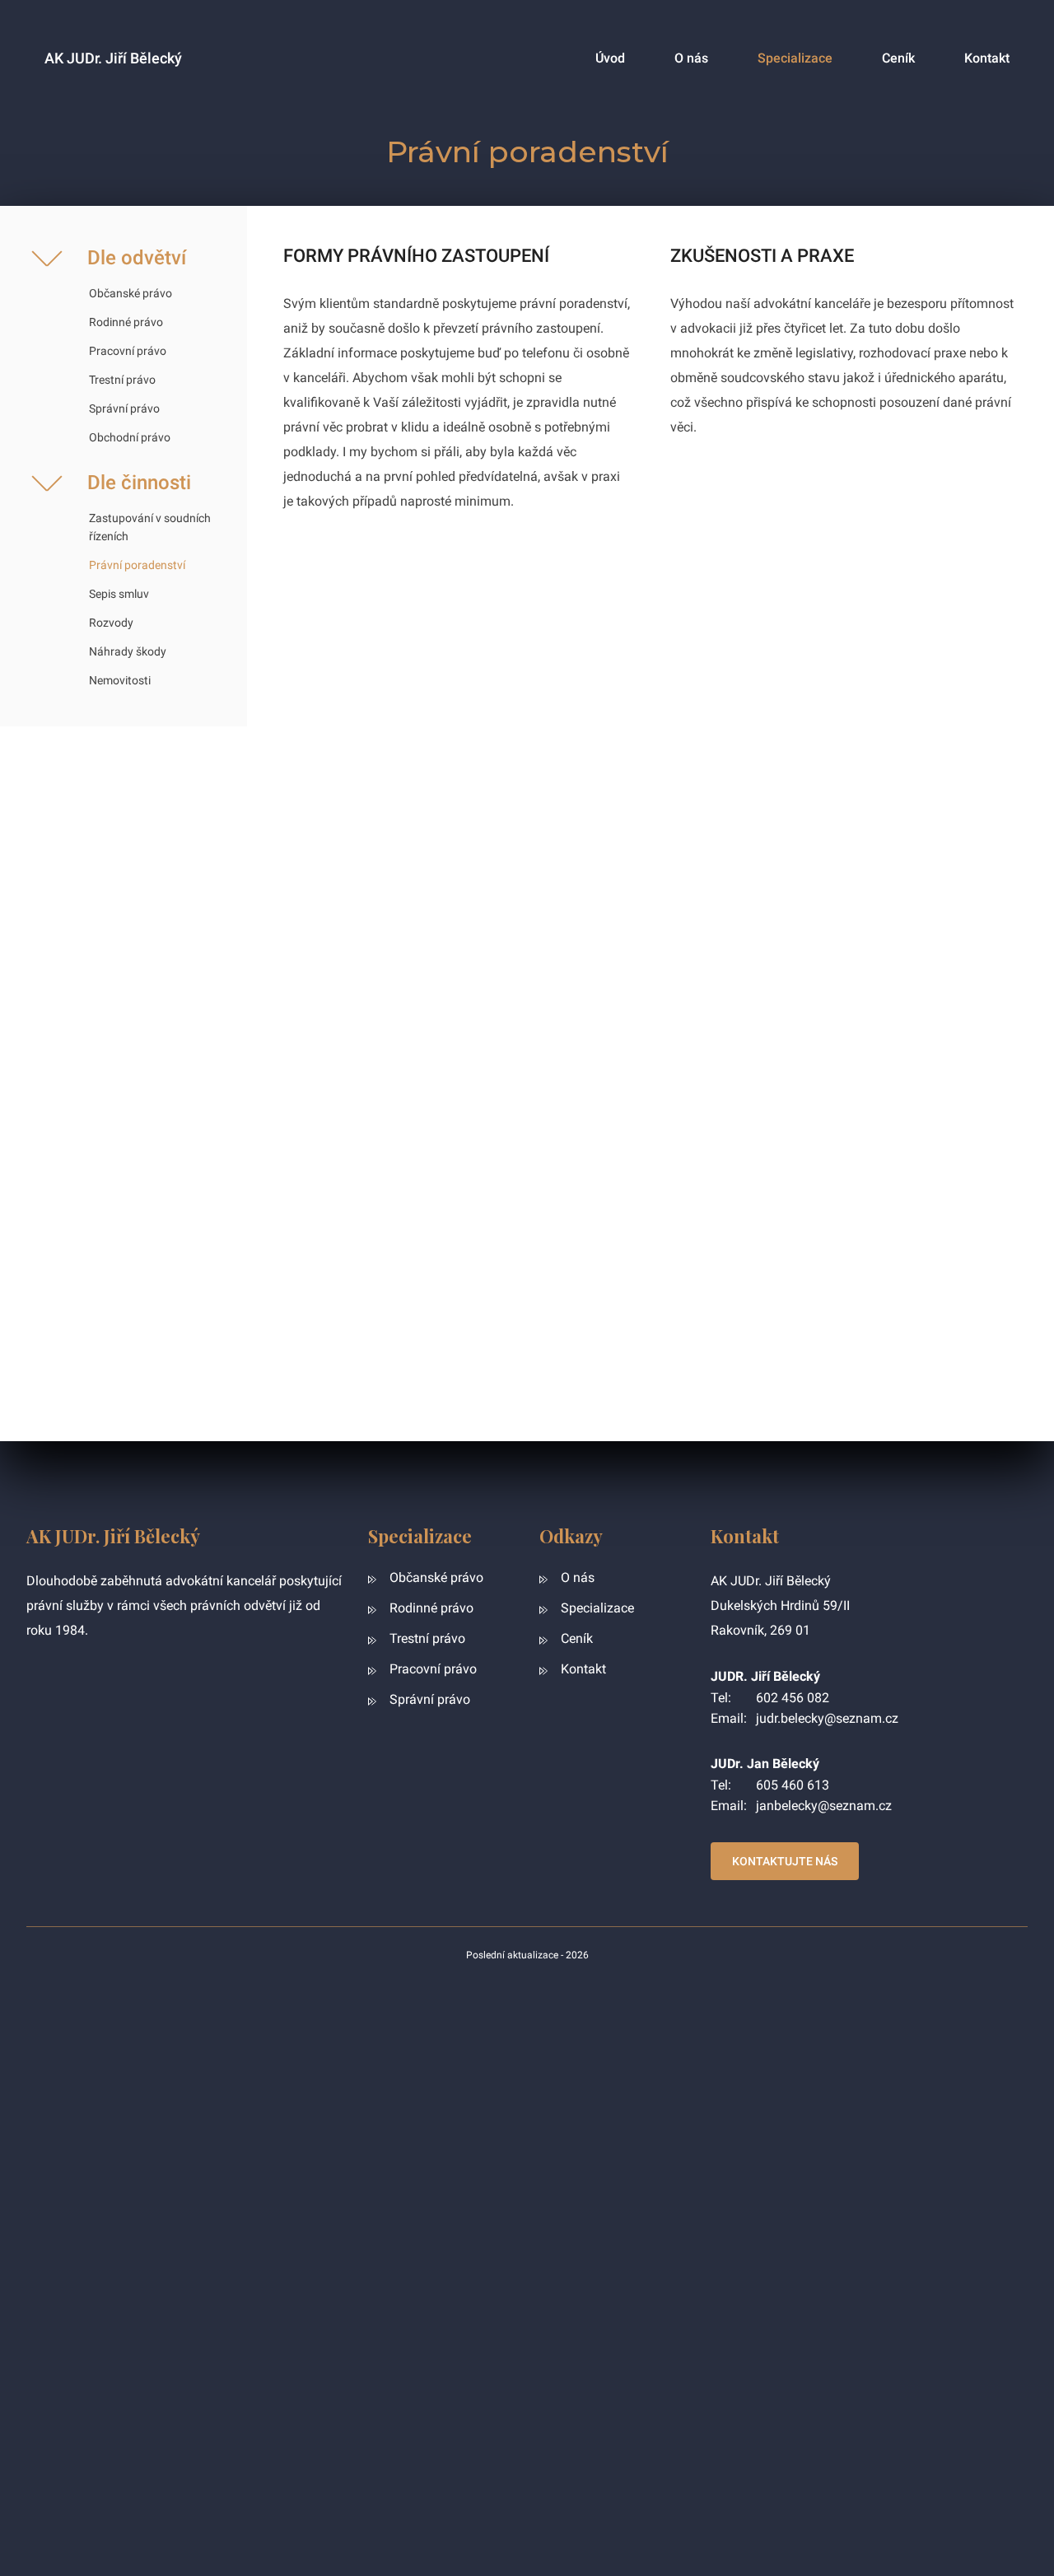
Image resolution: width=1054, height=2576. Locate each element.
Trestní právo (122, 380)
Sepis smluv (119, 594)
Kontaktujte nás (785, 1861)
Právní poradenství (137, 565)
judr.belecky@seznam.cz (827, 1718)
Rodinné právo (126, 322)
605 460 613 (793, 1785)
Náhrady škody (128, 651)
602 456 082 (793, 1698)
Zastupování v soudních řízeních (150, 527)
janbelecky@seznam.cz (824, 1806)
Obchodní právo (130, 437)
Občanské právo (131, 293)
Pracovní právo (128, 351)
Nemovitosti (120, 680)
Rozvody (111, 623)
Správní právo (124, 408)
